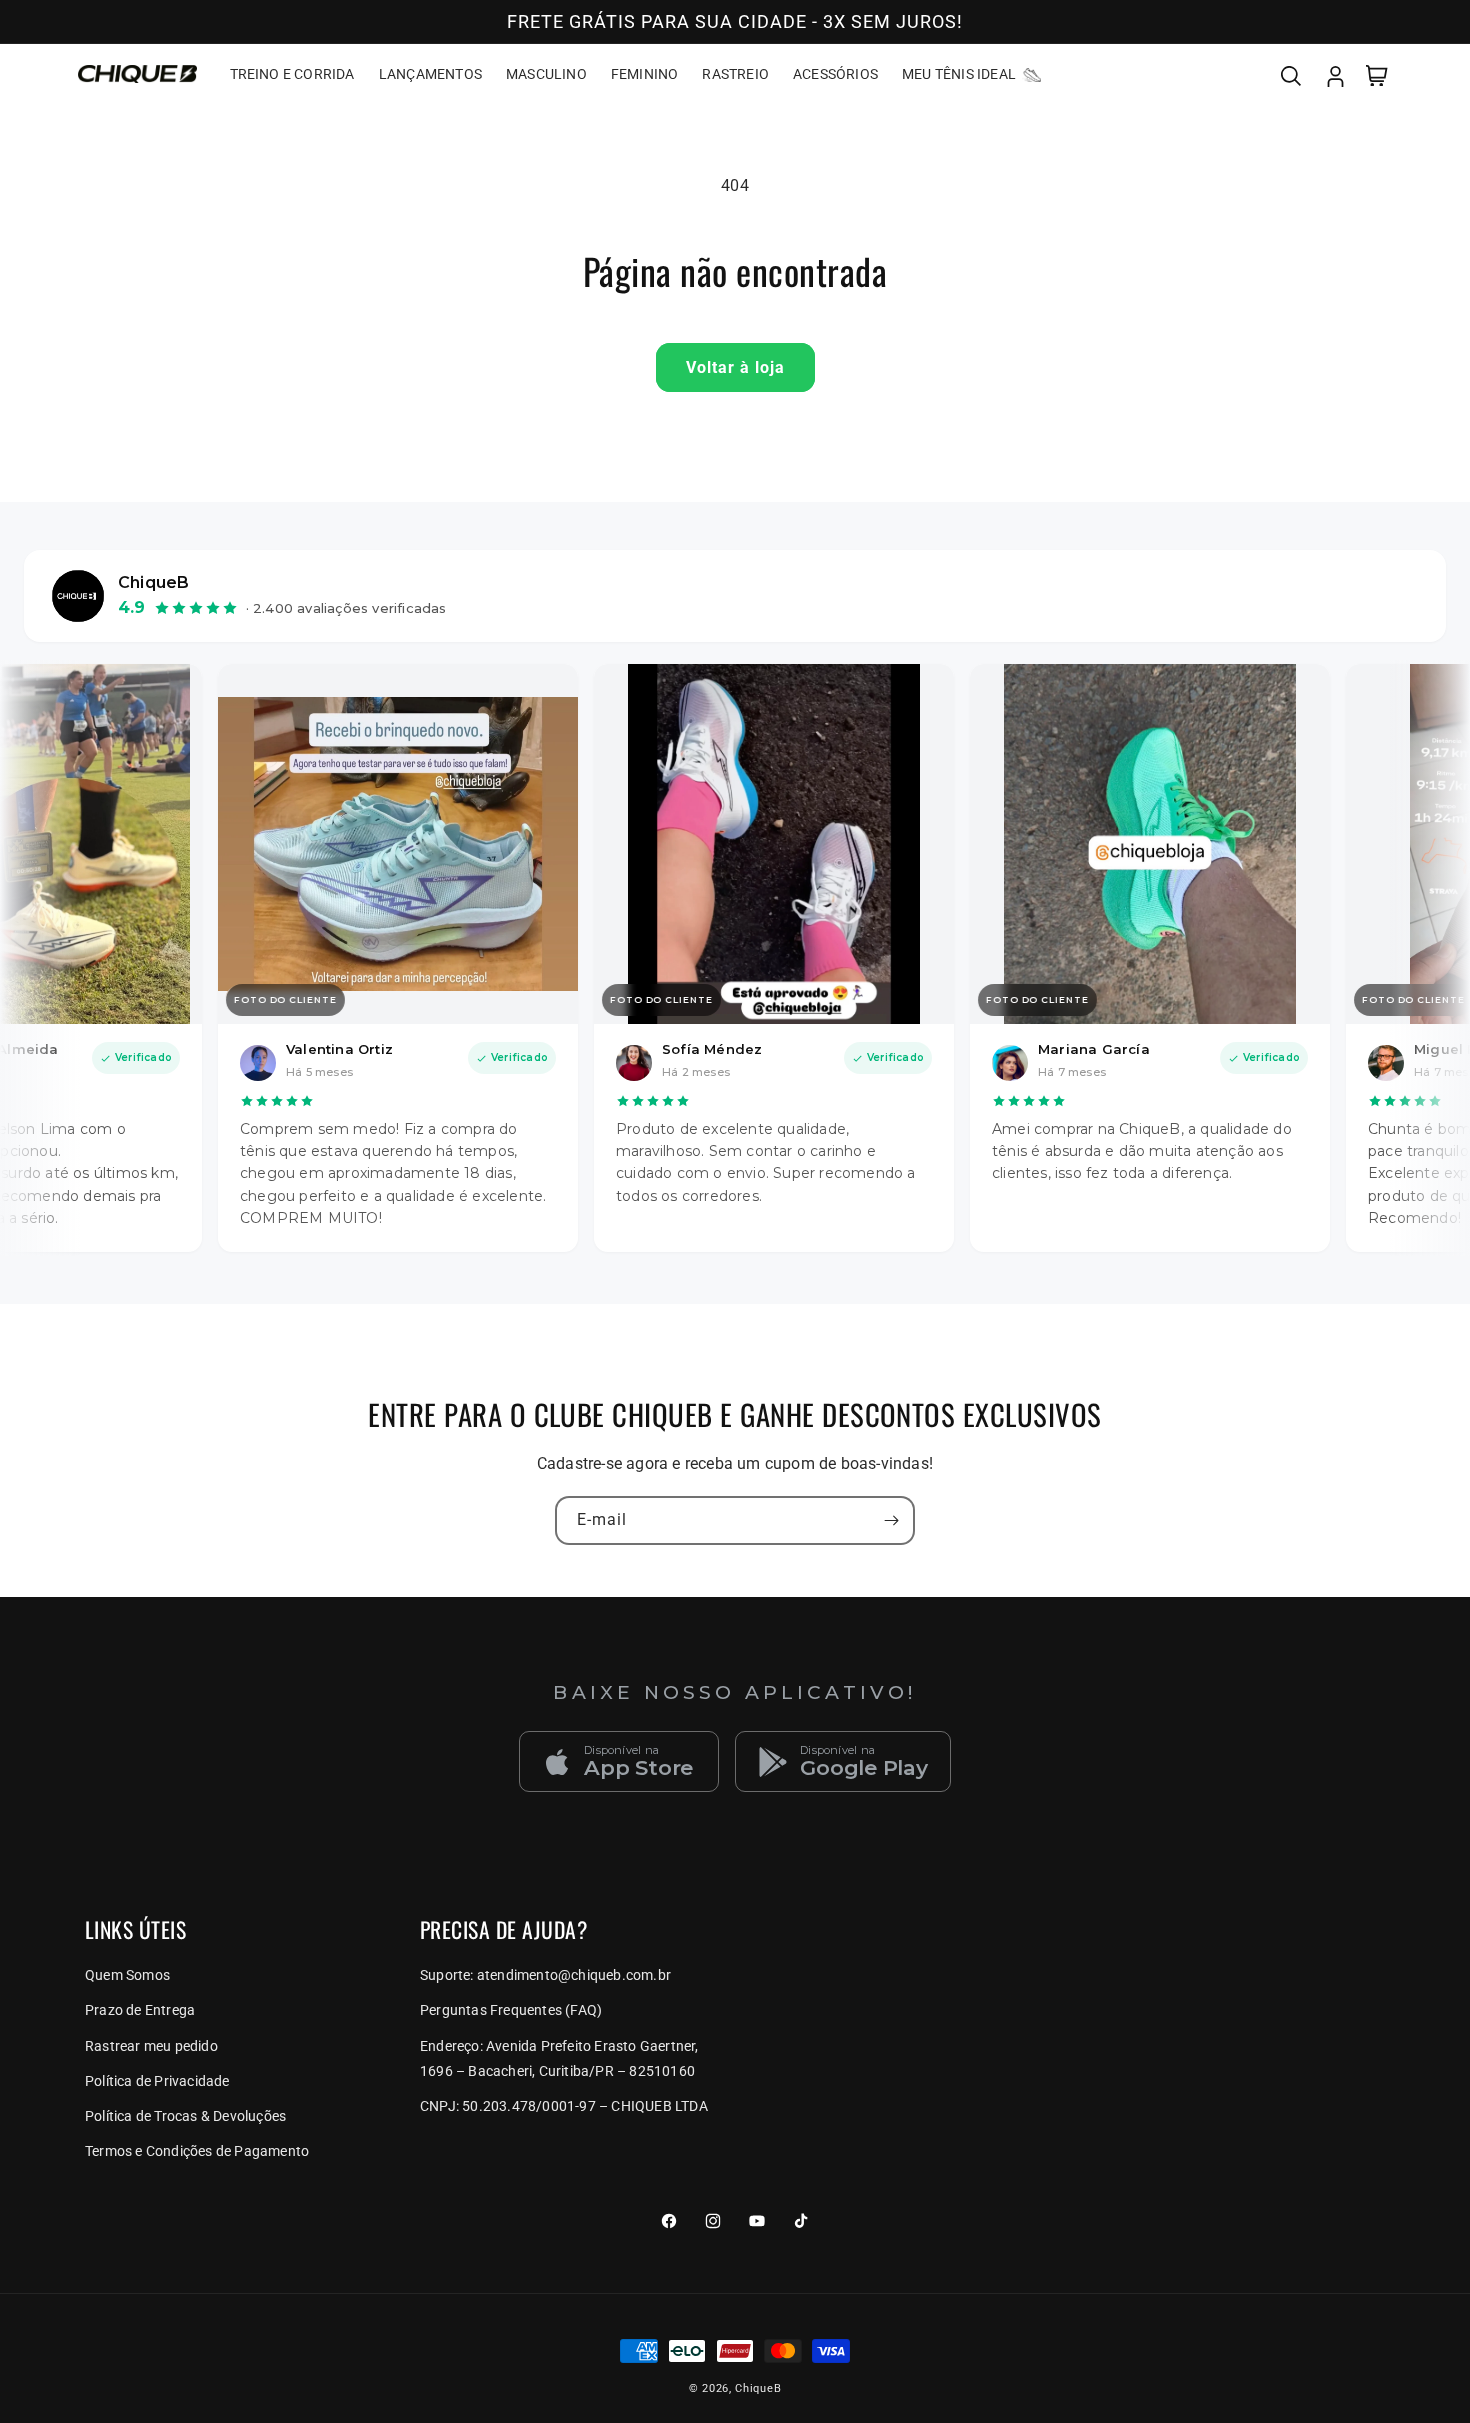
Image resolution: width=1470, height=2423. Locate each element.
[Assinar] (891, 1520)
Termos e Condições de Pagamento (197, 2151)
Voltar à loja (735, 367)
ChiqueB (758, 2388)
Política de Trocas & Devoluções (185, 2116)
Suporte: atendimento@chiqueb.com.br (545, 1975)
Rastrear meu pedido (151, 2046)
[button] (1291, 74)
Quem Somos (127, 1975)
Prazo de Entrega (140, 2010)
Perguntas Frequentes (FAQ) (511, 2010)
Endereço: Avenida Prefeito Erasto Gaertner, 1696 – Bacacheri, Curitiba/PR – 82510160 (559, 2058)
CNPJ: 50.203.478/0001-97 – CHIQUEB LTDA (564, 2106)
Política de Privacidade (157, 2081)
